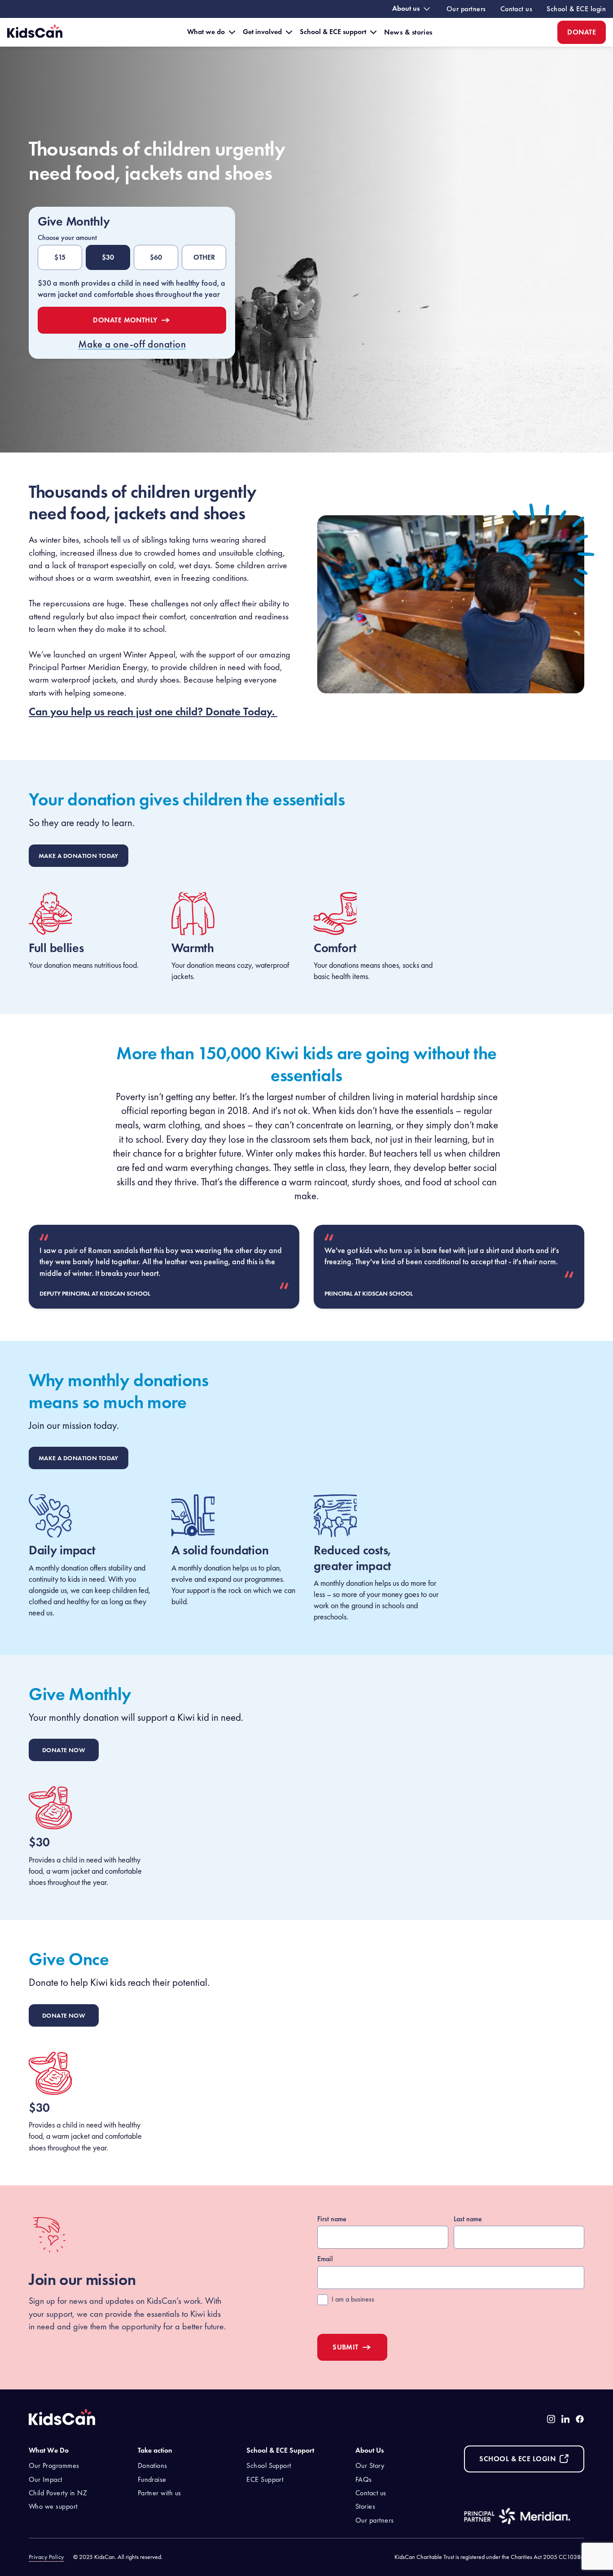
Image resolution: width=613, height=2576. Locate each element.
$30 (108, 257)
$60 (156, 257)
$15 (60, 257)
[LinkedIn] (565, 2419)
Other (204, 257)
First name (332, 2219)
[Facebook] (580, 2419)
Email (325, 2259)
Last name (468, 2219)
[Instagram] (551, 2419)
